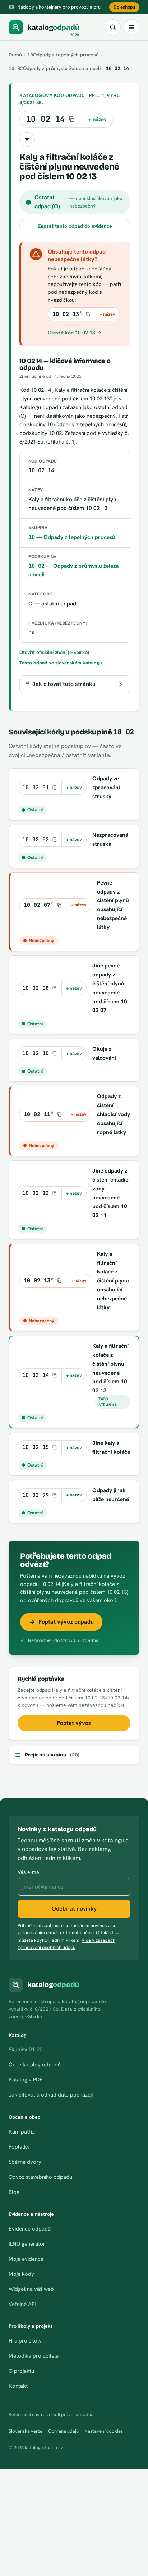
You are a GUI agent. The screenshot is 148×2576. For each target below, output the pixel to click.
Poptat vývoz (74, 1723)
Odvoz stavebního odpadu (40, 2177)
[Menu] (131, 27)
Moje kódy (21, 2274)
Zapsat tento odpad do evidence (75, 226)
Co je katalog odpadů (35, 2065)
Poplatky (19, 2147)
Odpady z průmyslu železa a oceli (55, 68)
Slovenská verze (26, 2431)
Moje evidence (26, 2259)
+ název (98, 119)
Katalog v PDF (26, 2080)
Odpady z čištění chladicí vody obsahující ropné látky (114, 1114)
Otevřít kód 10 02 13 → (75, 333)
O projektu (21, 2371)
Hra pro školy (25, 2341)
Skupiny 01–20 (26, 2050)
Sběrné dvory (25, 2162)
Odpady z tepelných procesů (63, 55)
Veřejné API (22, 2304)
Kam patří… (22, 2132)
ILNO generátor (27, 2244)
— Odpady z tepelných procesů (72, 537)
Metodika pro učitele (34, 2356)
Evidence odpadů (30, 2229)
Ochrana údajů (63, 2431)
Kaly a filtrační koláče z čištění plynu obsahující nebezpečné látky (113, 1281)
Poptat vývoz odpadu (66, 1622)
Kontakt (18, 2386)
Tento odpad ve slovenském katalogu (61, 663)
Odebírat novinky (74, 1909)
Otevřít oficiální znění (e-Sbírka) (54, 652)
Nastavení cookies (104, 2431)
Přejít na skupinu (52, 1755)
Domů (15, 55)
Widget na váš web (31, 2289)
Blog (14, 2192)
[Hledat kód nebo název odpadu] (113, 27)
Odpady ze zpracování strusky (106, 787)
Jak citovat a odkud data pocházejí (51, 2095)
